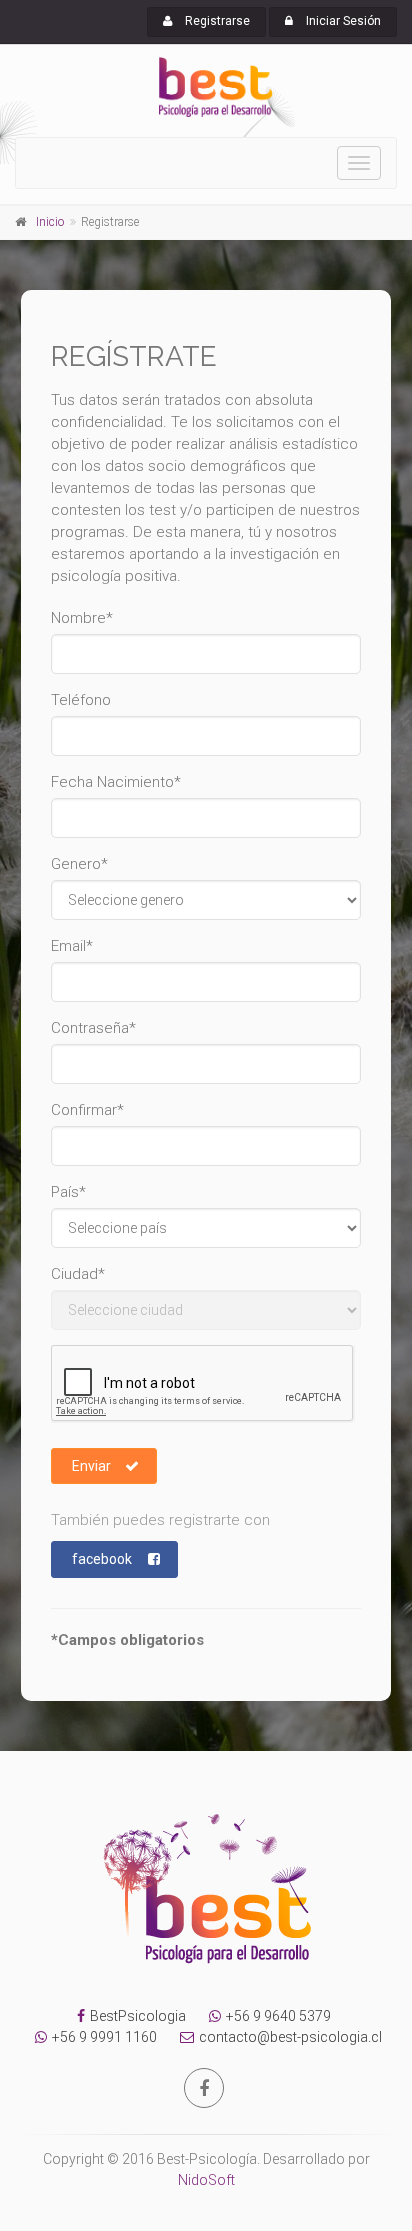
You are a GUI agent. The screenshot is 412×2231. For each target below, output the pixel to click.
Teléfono (81, 700)
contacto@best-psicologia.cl (290, 2037)
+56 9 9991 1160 (104, 2037)
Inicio (50, 222)
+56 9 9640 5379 (278, 2016)
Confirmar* (87, 1110)
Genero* (79, 864)
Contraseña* (93, 1028)
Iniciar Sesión (342, 21)
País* (68, 1192)
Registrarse (216, 21)
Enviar (91, 1466)
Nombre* (82, 618)
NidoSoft (206, 2180)
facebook (102, 1559)
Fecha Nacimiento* (116, 782)
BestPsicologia (138, 2016)
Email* (72, 946)
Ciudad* (78, 1274)
